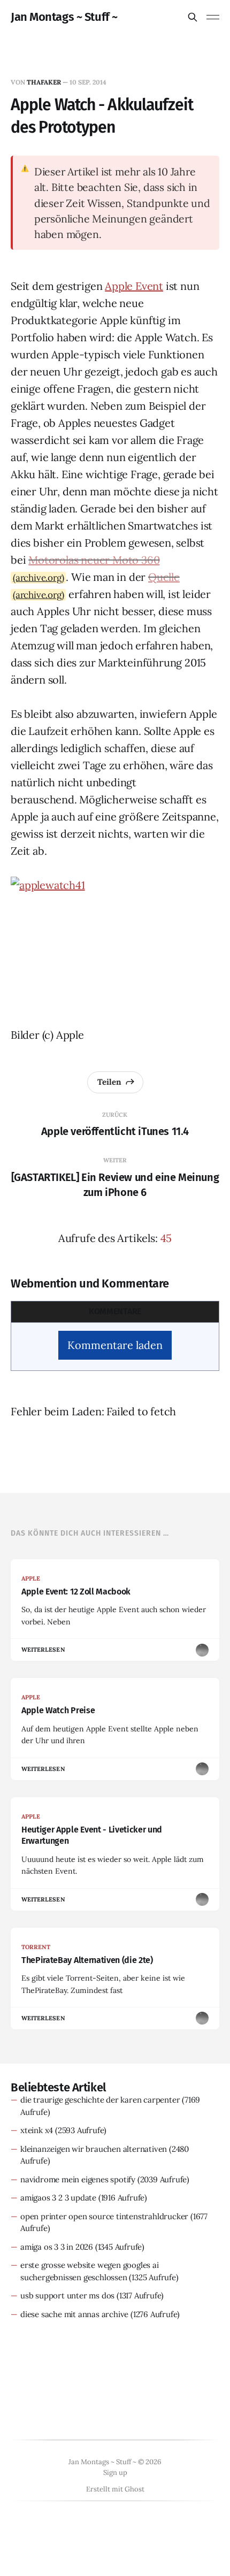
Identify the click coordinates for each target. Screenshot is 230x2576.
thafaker (44, 82)
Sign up (115, 2472)
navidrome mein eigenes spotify (78, 2179)
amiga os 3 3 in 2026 (57, 2247)
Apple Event (134, 286)
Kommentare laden (115, 1345)
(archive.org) (38, 578)
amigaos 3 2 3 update (58, 2198)
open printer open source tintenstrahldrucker (104, 2216)
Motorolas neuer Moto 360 (94, 560)
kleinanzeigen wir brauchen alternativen (94, 2149)
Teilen (109, 1082)
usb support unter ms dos (67, 2295)
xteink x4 (37, 2130)
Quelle (164, 577)
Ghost (135, 2489)
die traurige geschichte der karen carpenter (100, 2100)
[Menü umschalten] (213, 17)
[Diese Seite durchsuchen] (193, 17)
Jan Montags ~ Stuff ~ (64, 17)
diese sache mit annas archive (74, 2314)
